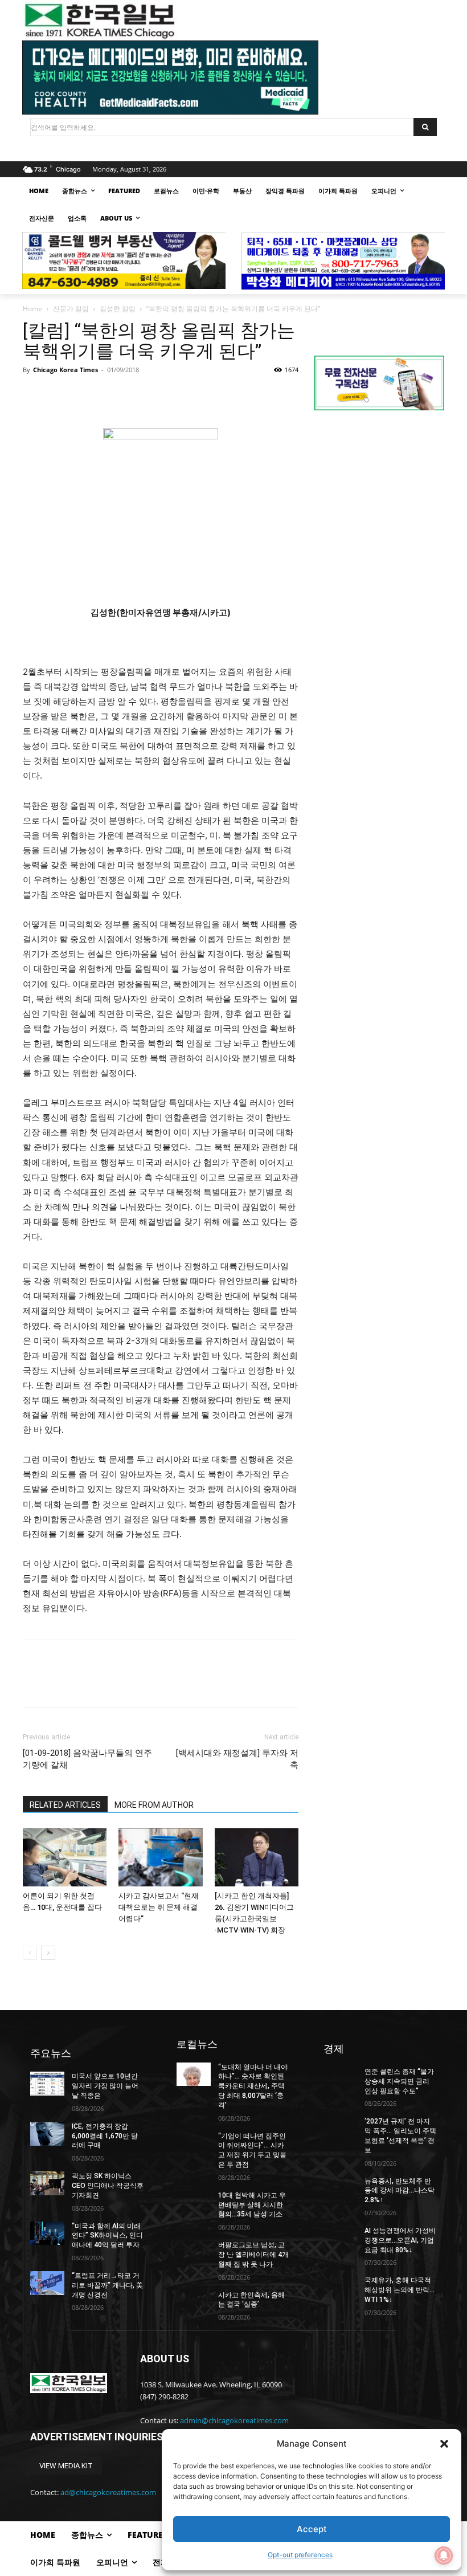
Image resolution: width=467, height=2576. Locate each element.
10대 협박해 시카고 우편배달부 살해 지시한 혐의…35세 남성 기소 (252, 2205)
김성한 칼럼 (118, 309)
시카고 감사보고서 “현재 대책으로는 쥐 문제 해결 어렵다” (159, 1907)
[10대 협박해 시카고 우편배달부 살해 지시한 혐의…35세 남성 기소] (194, 2203)
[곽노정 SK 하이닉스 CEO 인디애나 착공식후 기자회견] (47, 2183)
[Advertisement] (379, 501)
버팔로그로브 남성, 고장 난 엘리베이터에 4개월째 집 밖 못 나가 (253, 2255)
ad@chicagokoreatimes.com (108, 2492)
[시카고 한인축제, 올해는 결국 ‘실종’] (194, 2302)
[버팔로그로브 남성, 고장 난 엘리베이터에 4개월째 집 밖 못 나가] (194, 2252)
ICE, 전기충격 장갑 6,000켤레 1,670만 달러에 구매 (105, 2136)
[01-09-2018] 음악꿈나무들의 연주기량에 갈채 (87, 1759)
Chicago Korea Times (65, 370)
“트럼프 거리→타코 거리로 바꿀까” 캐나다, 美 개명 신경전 (107, 2285)
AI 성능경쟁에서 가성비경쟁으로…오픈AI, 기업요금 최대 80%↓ (400, 2240)
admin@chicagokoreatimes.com (234, 2420)
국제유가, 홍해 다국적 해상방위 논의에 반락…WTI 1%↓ (400, 2290)
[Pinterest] (87, 396)
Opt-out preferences (300, 2555)
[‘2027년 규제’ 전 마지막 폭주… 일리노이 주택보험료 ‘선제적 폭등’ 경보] (341, 2129)
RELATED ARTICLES (65, 1805)
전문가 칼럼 (71, 309)
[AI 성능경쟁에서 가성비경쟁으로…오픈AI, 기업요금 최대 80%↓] (341, 2238)
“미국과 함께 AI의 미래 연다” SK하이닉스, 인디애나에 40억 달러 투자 (107, 2236)
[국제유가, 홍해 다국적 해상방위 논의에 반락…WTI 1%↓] (341, 2288)
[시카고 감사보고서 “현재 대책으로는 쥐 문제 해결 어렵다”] (160, 1857)
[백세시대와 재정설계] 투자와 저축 (237, 1759)
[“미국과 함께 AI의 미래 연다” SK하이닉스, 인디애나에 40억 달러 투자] (47, 2233)
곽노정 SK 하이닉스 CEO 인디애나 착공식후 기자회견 (108, 2186)
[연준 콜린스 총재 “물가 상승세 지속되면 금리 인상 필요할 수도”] (341, 2079)
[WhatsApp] (113, 396)
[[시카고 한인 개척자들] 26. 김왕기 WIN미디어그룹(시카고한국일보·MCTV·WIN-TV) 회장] (257, 1857)
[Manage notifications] (444, 2555)
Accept (312, 2529)
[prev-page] (30, 1953)
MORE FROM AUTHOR (154, 1805)
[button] (444, 2444)
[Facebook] (34, 396)
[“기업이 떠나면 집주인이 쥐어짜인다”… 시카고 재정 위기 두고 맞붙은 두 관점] (194, 2143)
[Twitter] (60, 396)
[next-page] (48, 1953)
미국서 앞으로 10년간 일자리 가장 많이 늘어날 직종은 (105, 2086)
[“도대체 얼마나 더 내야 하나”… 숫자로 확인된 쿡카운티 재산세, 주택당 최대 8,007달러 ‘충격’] (194, 2074)
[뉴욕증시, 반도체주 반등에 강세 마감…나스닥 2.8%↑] (341, 2188)
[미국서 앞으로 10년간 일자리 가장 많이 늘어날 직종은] (47, 2084)
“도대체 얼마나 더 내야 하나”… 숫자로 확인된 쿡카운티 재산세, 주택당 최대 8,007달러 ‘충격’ (253, 2086)
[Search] (425, 127)
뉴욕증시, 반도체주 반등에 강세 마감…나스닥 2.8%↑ (400, 2191)
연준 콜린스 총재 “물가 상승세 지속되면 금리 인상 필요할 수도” (399, 2081)
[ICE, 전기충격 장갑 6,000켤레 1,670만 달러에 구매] (47, 2134)
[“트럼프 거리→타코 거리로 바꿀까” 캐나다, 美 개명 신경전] (47, 2283)
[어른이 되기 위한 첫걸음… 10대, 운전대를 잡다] (65, 1857)
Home (32, 309)
